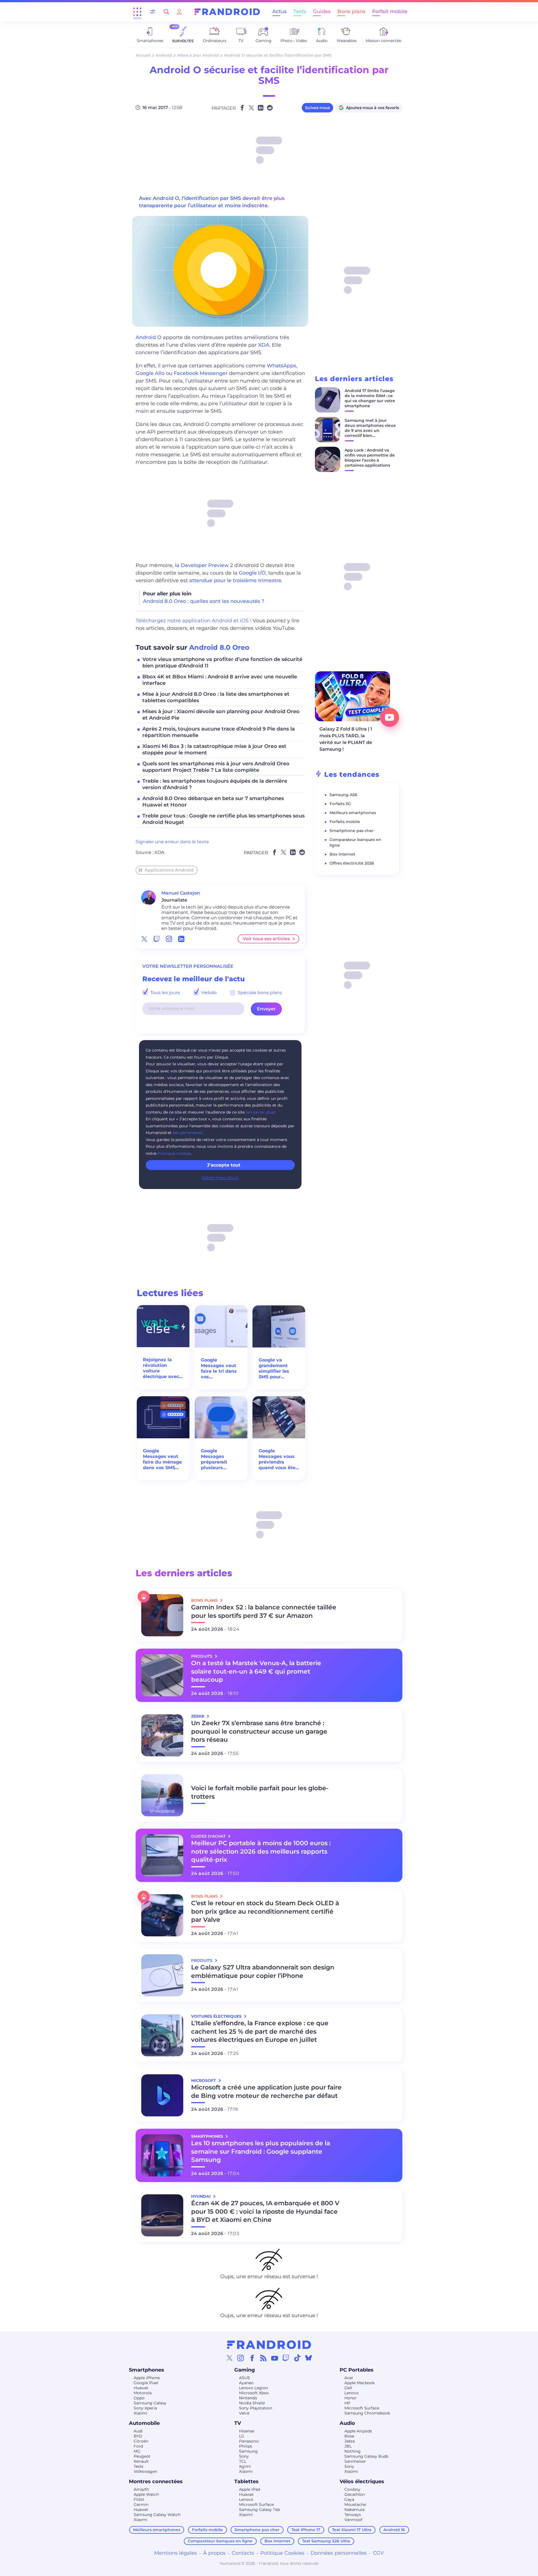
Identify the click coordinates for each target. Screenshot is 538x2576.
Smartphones (147, 2370)
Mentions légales (176, 2553)
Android (164, 55)
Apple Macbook (360, 2383)
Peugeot (142, 2456)
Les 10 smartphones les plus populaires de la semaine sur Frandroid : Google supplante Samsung (261, 2152)
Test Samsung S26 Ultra (326, 2541)
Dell (348, 2388)
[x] (144, 939)
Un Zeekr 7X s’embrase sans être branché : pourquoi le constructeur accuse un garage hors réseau (259, 1731)
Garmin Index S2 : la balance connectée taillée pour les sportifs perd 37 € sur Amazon (264, 1611)
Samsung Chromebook (367, 2413)
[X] (229, 2358)
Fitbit (139, 2499)
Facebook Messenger (201, 373)
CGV (378, 2553)
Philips (246, 2446)
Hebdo (208, 993)
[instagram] (169, 939)
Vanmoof (353, 2520)
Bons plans (351, 11)
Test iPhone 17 (306, 2530)
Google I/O (252, 573)
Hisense (247, 2431)
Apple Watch (146, 2494)
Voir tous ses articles (266, 939)
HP (347, 2403)
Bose (349, 2436)
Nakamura (354, 2510)
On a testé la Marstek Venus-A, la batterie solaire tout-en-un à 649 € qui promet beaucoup (256, 1671)
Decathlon (355, 2494)
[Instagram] (241, 2358)
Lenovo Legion (253, 2388)
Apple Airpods (358, 2431)
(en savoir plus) (261, 1112)
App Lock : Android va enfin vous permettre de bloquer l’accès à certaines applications (370, 458)
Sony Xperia (145, 2408)
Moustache (355, 2504)
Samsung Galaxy (150, 2403)
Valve (244, 2413)
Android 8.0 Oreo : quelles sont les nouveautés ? (204, 601)
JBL (348, 2446)
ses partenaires (187, 1133)
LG (242, 2436)
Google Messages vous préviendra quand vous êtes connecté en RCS (279, 1459)
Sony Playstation (256, 2408)
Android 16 (394, 2530)
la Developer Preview (202, 565)
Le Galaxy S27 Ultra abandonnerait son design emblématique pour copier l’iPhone (263, 1972)
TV (238, 2423)
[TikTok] (297, 2358)
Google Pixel (146, 2383)
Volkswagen (145, 2471)
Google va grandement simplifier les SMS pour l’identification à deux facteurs (278, 1368)
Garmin (141, 2504)
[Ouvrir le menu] (137, 12)
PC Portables (357, 2370)
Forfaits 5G (340, 804)
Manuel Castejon (181, 893)
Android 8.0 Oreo (219, 647)
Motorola (143, 2393)
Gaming (245, 2370)
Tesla (138, 2466)
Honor (351, 2398)
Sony (244, 2456)
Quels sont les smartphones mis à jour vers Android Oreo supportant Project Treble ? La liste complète (216, 767)
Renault (141, 2461)
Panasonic (249, 2441)
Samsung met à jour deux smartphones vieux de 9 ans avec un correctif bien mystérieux (370, 430)
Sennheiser (355, 2461)
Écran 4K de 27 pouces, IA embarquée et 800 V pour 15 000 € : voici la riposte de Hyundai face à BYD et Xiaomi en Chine (265, 2212)
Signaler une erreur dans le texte (172, 842)
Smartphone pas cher (352, 831)
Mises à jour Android (198, 55)
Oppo (139, 2398)
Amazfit (141, 2489)
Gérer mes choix (220, 1178)
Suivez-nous (317, 108)
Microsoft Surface (362, 2408)
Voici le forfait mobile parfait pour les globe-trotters (260, 1792)
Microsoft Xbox (254, 2393)
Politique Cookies (282, 2553)
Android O (149, 337)
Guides (322, 11)
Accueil (143, 55)
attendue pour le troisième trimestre (235, 580)
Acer (349, 2378)
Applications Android (169, 870)
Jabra (350, 2441)
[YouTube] (275, 2358)
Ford (138, 2446)
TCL (243, 2461)
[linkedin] (181, 939)
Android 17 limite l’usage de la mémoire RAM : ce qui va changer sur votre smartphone (370, 398)
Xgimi (245, 2466)
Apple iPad (250, 2489)
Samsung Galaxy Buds (366, 2456)
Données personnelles (339, 2553)
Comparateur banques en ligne (220, 2541)
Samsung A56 (343, 795)
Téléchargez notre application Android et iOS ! (193, 621)
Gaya (349, 2499)
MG (137, 2451)
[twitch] (157, 939)
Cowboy (352, 2489)
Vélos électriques (362, 2481)
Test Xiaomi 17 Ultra (352, 2530)
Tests (300, 11)
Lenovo (352, 2393)
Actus (280, 11)
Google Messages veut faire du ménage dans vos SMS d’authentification (163, 1459)
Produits (202, 1656)
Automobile (144, 2423)
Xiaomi (141, 2413)
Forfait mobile (390, 11)
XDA (264, 345)
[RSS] (263, 2358)
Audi (138, 2431)
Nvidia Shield (252, 2403)
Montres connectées (156, 2481)
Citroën (141, 2441)
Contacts (243, 2553)
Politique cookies (174, 1153)
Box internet (342, 854)
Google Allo (150, 373)
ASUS (244, 2378)
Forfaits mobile (345, 822)
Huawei (141, 2388)
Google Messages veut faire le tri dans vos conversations (219, 1368)
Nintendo (248, 2398)
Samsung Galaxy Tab (259, 2510)
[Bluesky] (309, 2358)
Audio (347, 2423)
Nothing (353, 2451)
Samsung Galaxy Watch (157, 2515)
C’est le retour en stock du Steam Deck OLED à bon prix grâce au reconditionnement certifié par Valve (265, 1912)
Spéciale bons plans (259, 993)
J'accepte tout (224, 1165)
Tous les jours (164, 993)
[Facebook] (252, 2358)
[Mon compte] (179, 12)
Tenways (353, 2515)
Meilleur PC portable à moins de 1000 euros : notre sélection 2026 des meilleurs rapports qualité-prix (261, 1852)
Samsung (248, 2451)
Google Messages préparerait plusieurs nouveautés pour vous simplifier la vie (221, 1459)
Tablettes (246, 2481)
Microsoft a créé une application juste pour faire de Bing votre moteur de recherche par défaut (266, 2092)
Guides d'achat (209, 1836)
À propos (214, 2553)
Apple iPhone (147, 2378)
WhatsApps (281, 366)
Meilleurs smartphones (353, 813)
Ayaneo (246, 2383)
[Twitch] (286, 2358)
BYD (138, 2436)
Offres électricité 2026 (352, 863)
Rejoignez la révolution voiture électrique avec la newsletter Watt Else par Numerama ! (161, 1368)
